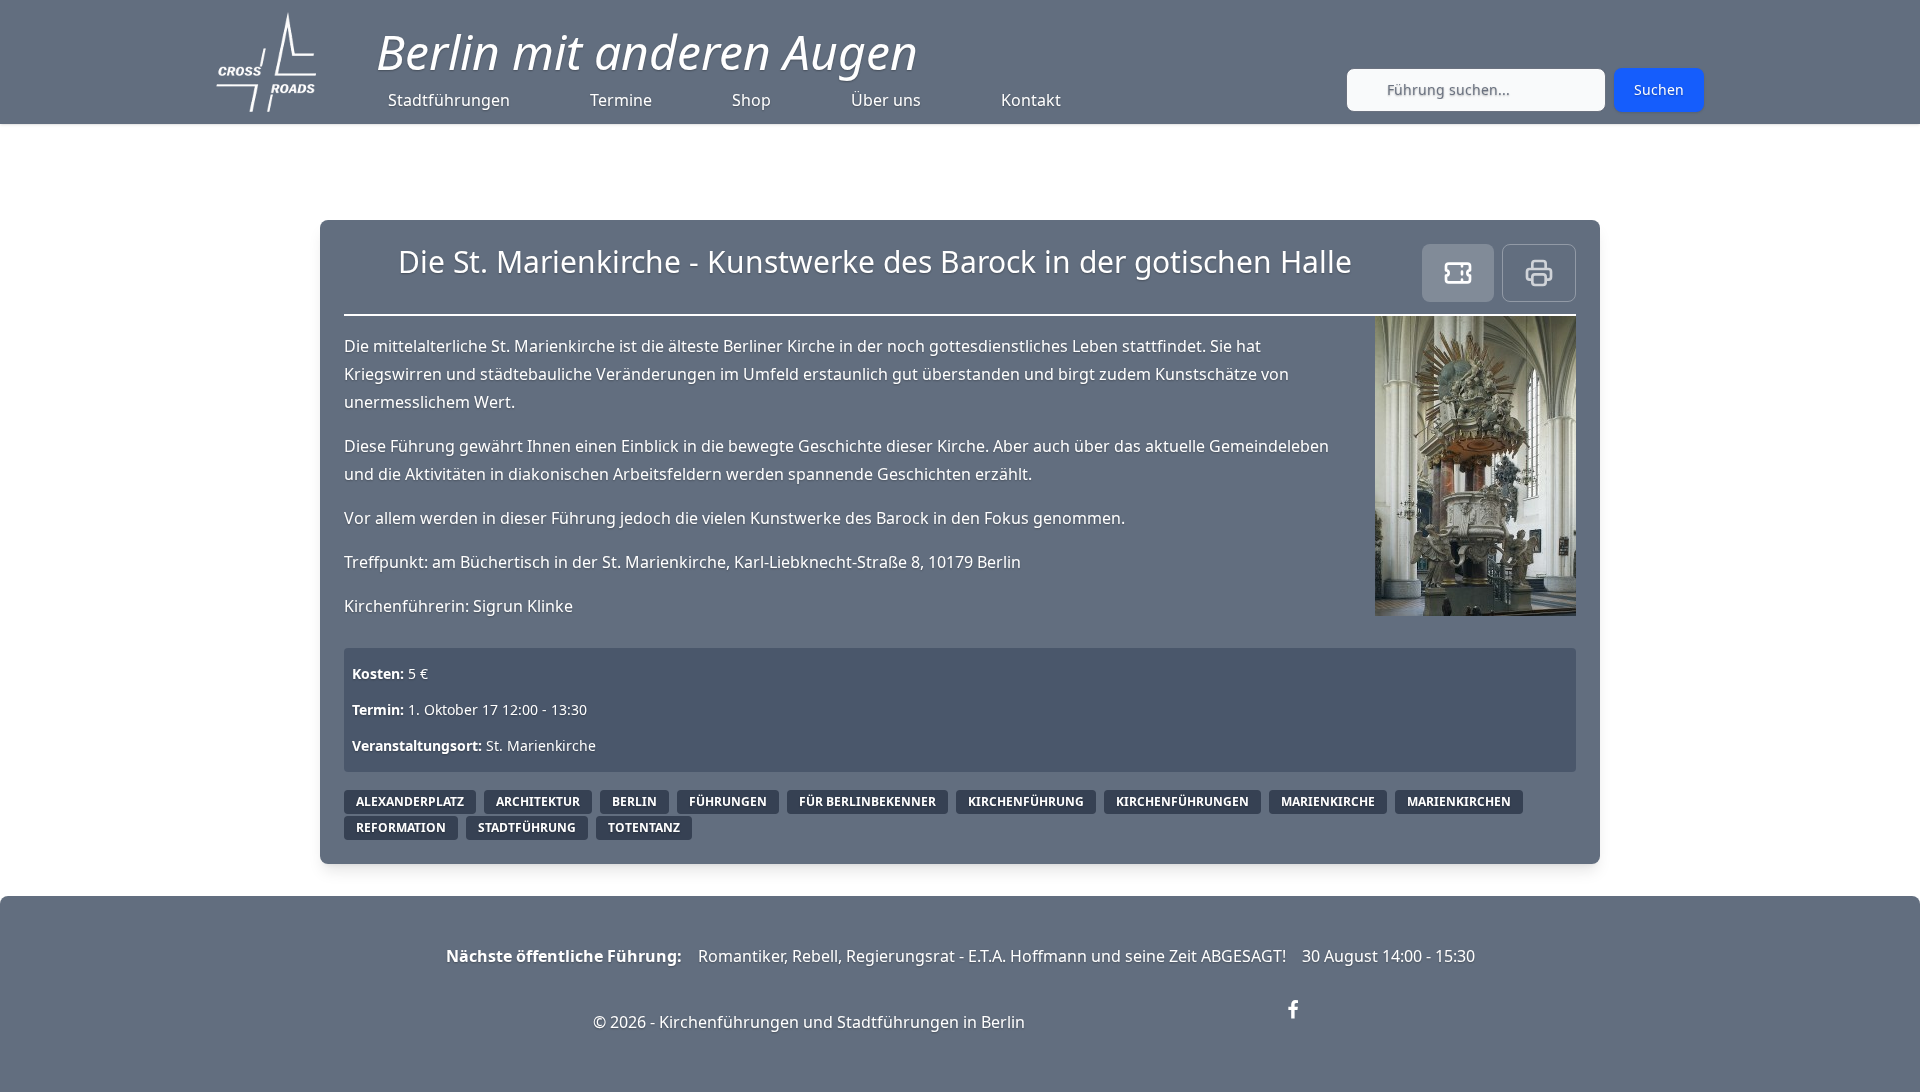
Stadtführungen (449, 100)
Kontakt (1031, 100)
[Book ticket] (1458, 273)
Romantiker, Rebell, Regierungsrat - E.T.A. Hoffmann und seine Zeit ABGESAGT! (992, 956)
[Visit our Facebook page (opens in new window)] (1305, 1022)
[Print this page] (1539, 273)
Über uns (886, 100)
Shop (751, 100)
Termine (621, 100)
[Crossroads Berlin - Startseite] (266, 62)
